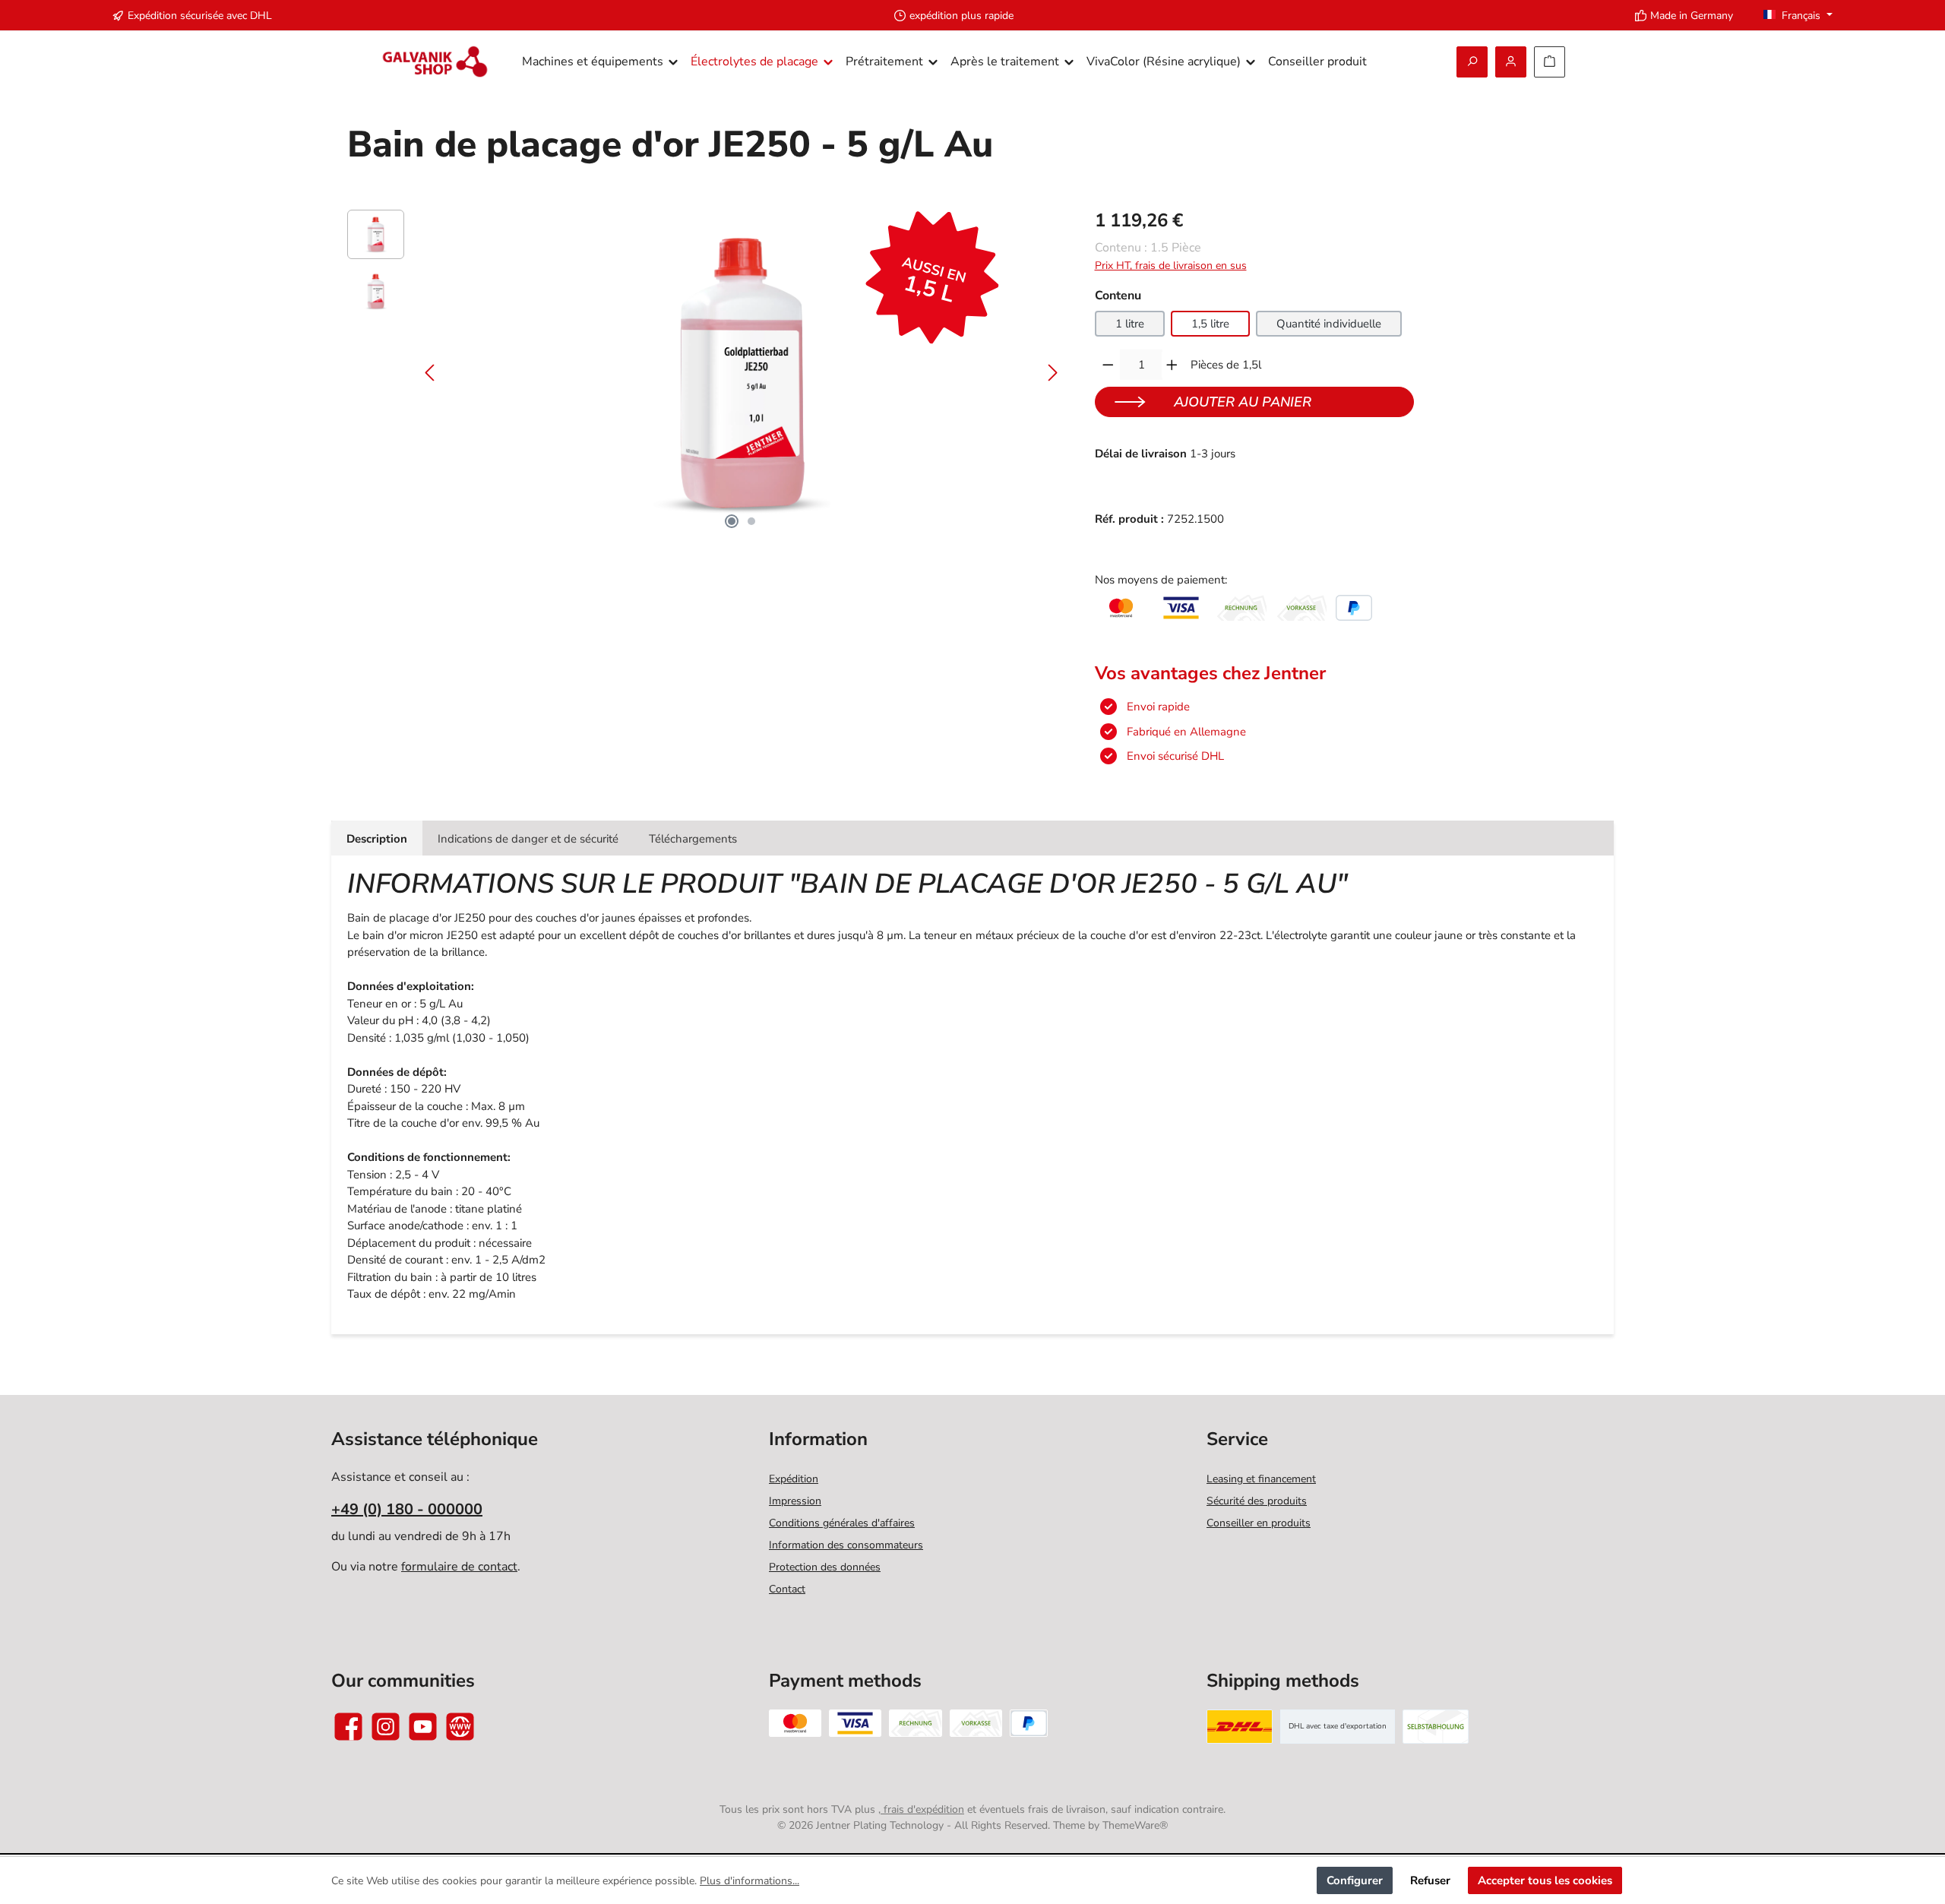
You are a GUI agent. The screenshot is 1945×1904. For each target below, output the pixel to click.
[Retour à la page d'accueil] (435, 62)
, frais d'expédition (921, 1809)
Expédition (794, 1479)
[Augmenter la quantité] (1172, 365)
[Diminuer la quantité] (1108, 365)
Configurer (1355, 1880)
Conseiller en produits (1259, 1523)
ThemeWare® (1135, 1825)
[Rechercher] (1472, 62)
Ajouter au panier (1243, 402)
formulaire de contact (459, 1567)
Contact (787, 1589)
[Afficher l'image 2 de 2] (751, 521)
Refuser (1430, 1880)
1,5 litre (1210, 324)
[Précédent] (431, 373)
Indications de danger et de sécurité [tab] (528, 839)
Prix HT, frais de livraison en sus (1171, 266)
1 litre (1130, 324)
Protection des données (825, 1567)
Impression (795, 1501)
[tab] (377, 838)
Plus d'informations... (750, 1881)
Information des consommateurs (846, 1545)
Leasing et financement (1261, 1479)
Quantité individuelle (1329, 324)
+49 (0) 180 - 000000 (407, 1509)
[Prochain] (1052, 373)
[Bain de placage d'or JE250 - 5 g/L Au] (741, 373)
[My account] (1511, 62)
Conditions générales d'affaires (842, 1523)
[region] (706, 373)
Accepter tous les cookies (1545, 1880)
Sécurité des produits (1257, 1501)
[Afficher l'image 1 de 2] (732, 521)
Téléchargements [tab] (693, 839)
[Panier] (1550, 62)
